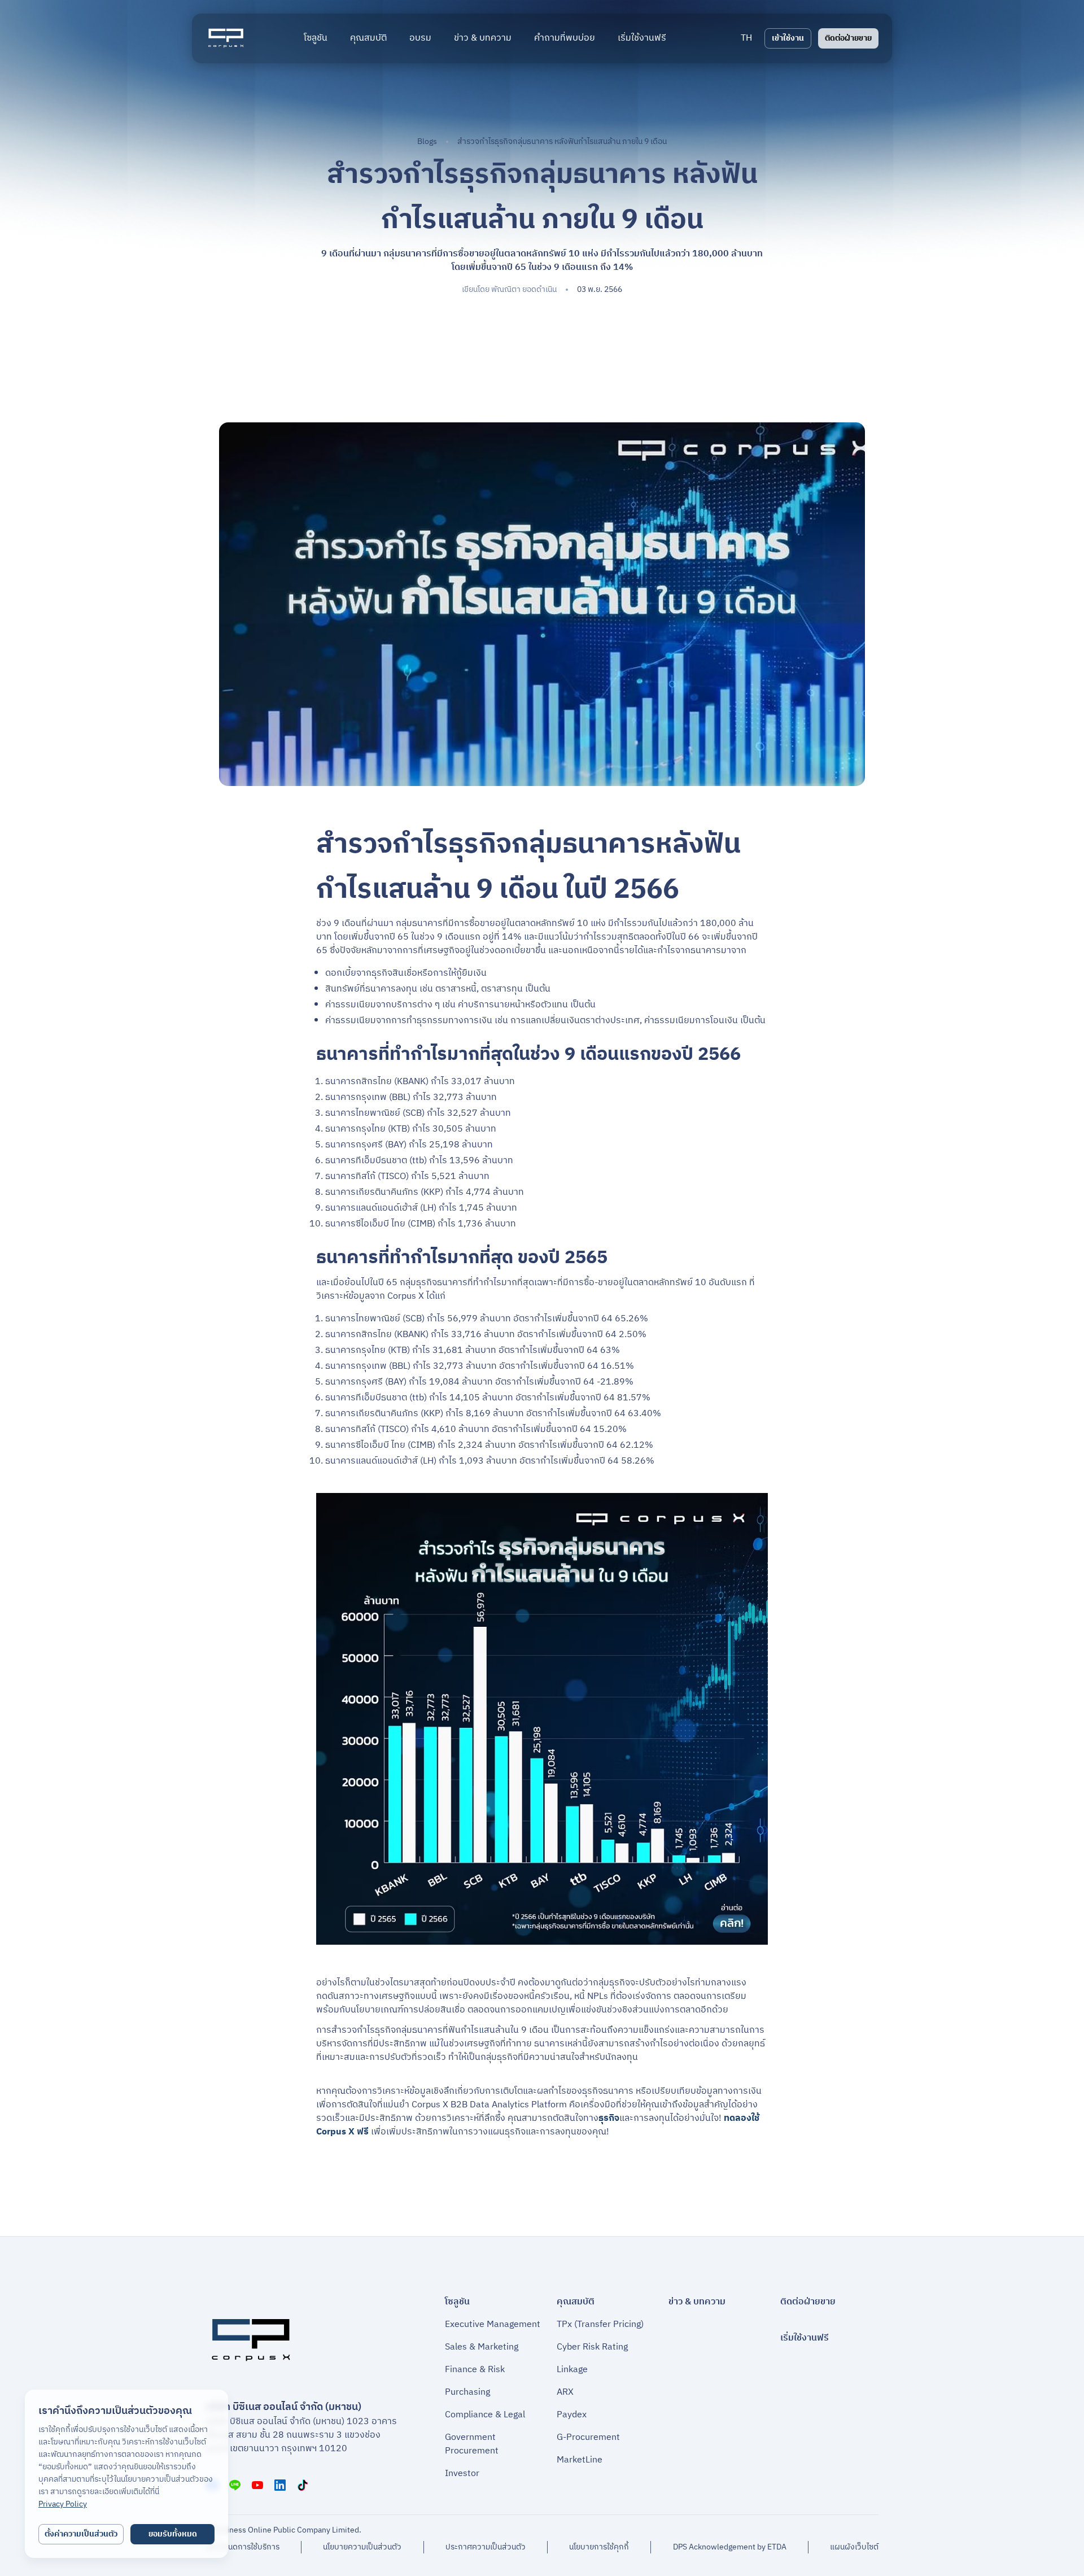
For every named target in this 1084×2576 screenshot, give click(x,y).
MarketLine (580, 2460)
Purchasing (467, 2392)
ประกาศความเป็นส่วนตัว (486, 2547)
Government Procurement (472, 2444)
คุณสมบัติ (576, 2302)
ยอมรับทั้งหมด (173, 2534)
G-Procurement (588, 2438)
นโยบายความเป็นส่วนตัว (362, 2547)
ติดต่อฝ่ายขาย (848, 38)
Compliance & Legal (485, 2415)
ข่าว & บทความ (697, 2302)
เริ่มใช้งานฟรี (805, 2338)
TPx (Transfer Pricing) (600, 2325)
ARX (565, 2392)
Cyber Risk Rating (592, 2347)
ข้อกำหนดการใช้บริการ (242, 2547)
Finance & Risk (475, 2370)
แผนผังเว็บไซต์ (854, 2547)
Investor (462, 2474)
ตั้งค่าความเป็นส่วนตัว (81, 2534)
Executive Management (493, 2325)
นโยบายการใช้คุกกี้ (599, 2547)
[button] (746, 38)
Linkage (572, 2370)
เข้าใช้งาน (788, 38)
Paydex (572, 2415)
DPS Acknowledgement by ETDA (730, 2547)
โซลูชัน (457, 2302)
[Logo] (226, 38)
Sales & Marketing (482, 2347)
